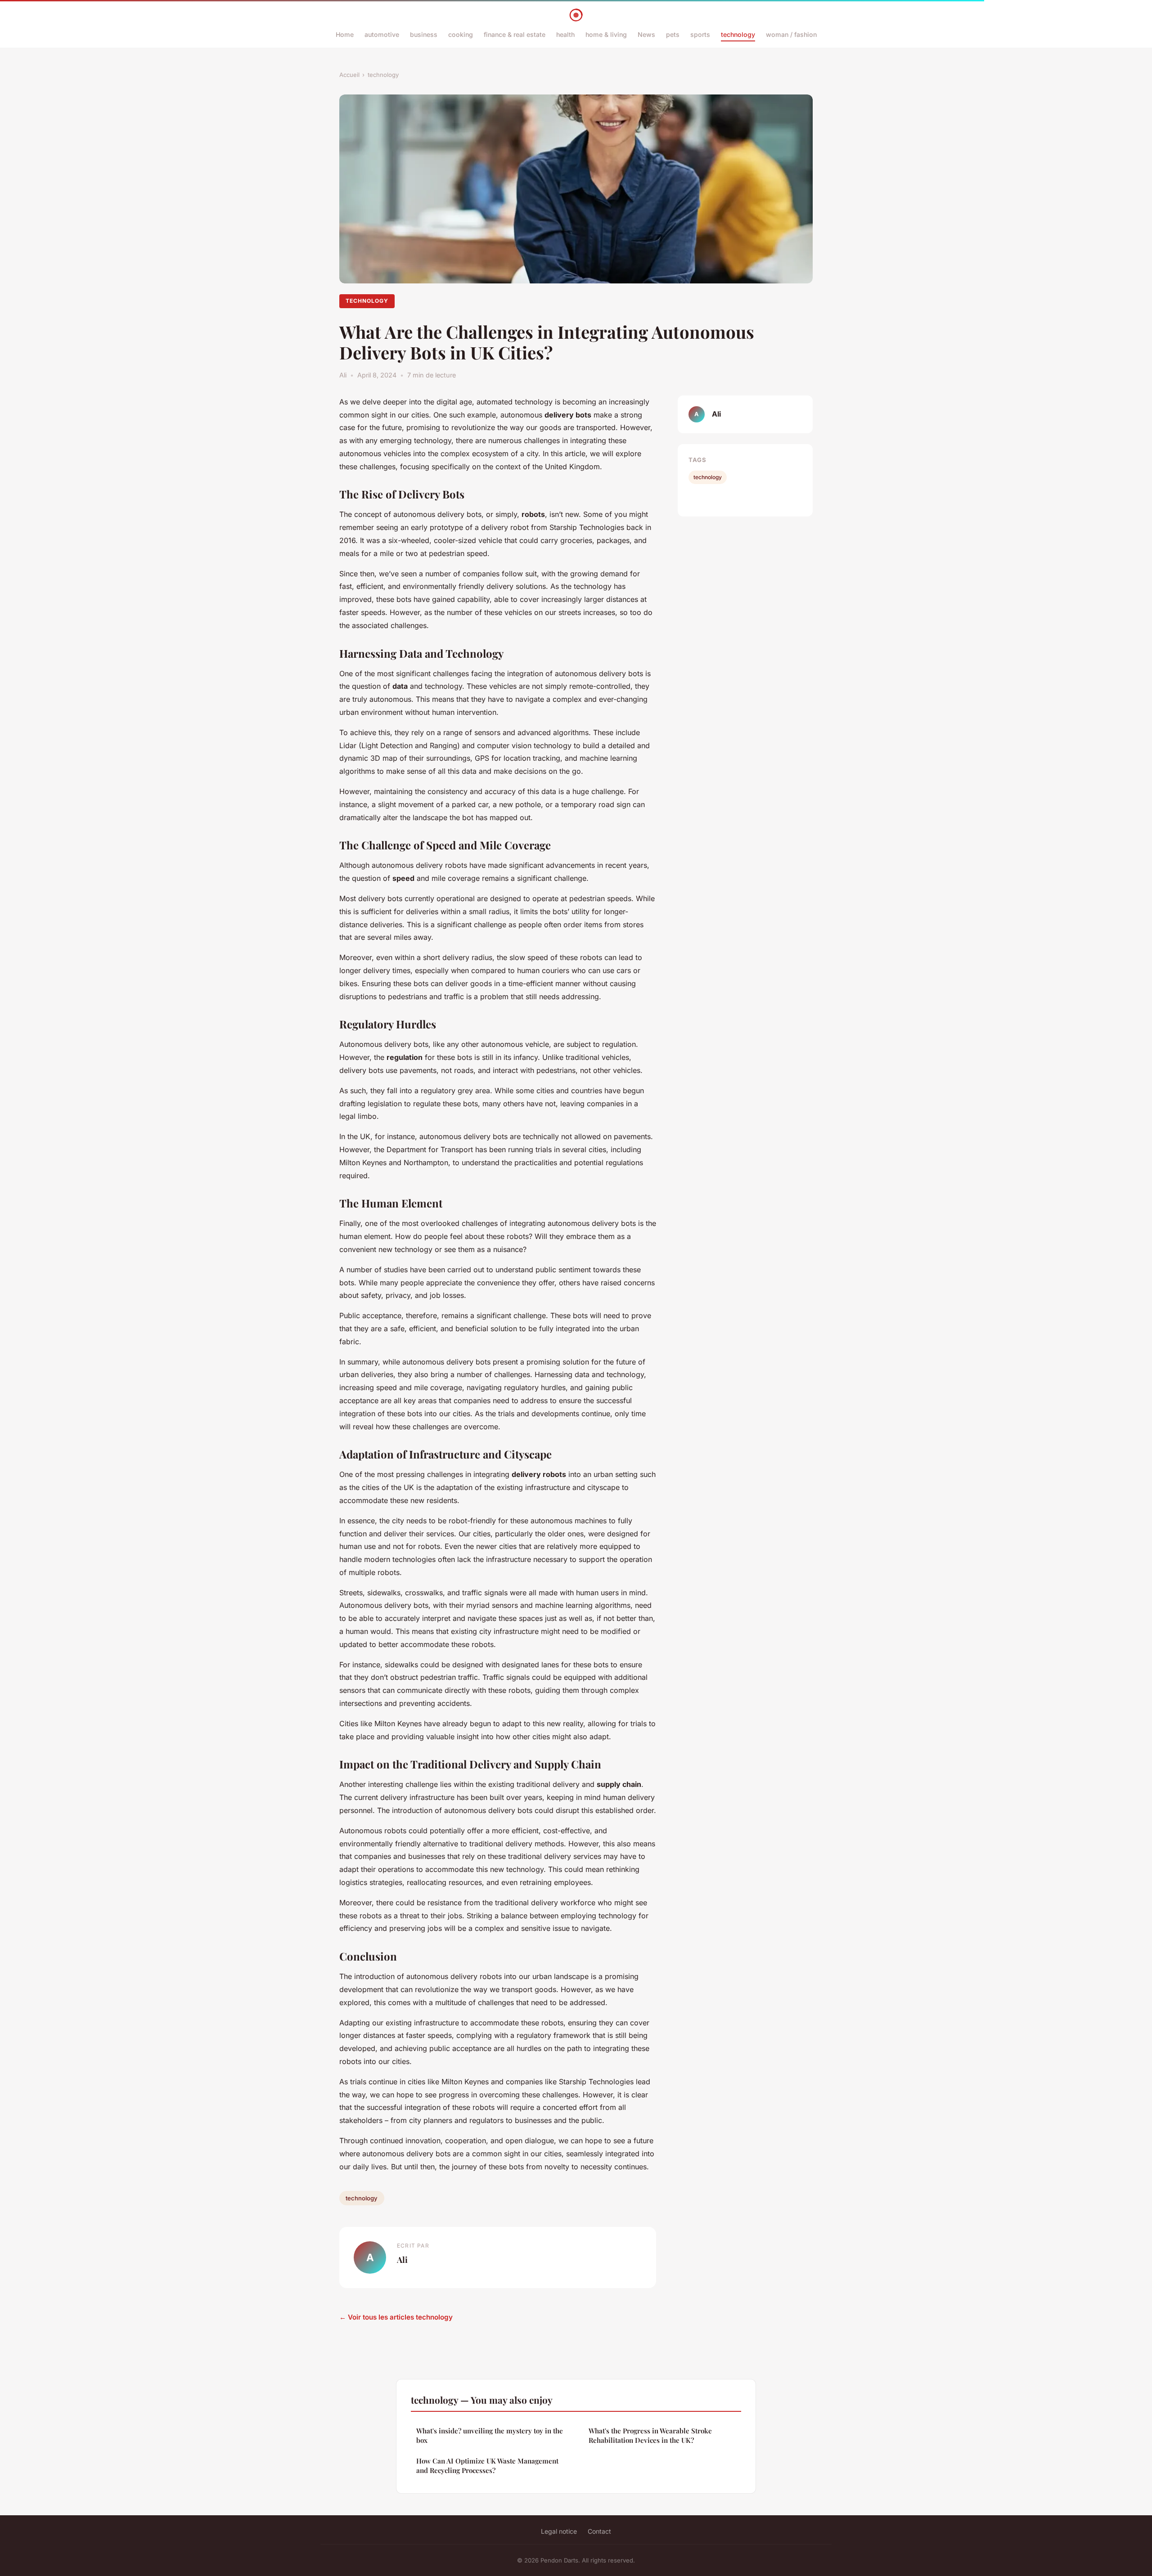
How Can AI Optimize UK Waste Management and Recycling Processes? (487, 2466)
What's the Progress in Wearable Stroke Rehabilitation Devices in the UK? (650, 2435)
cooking (461, 34)
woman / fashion (791, 34)
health (565, 34)
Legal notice (559, 2531)
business (424, 34)
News (646, 34)
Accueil (349, 75)
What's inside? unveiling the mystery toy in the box (490, 2435)
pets (673, 34)
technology (738, 34)
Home (345, 34)
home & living (606, 34)
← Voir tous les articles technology (396, 2317)
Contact (599, 2531)
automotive (382, 34)
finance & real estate (515, 34)
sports (700, 34)
